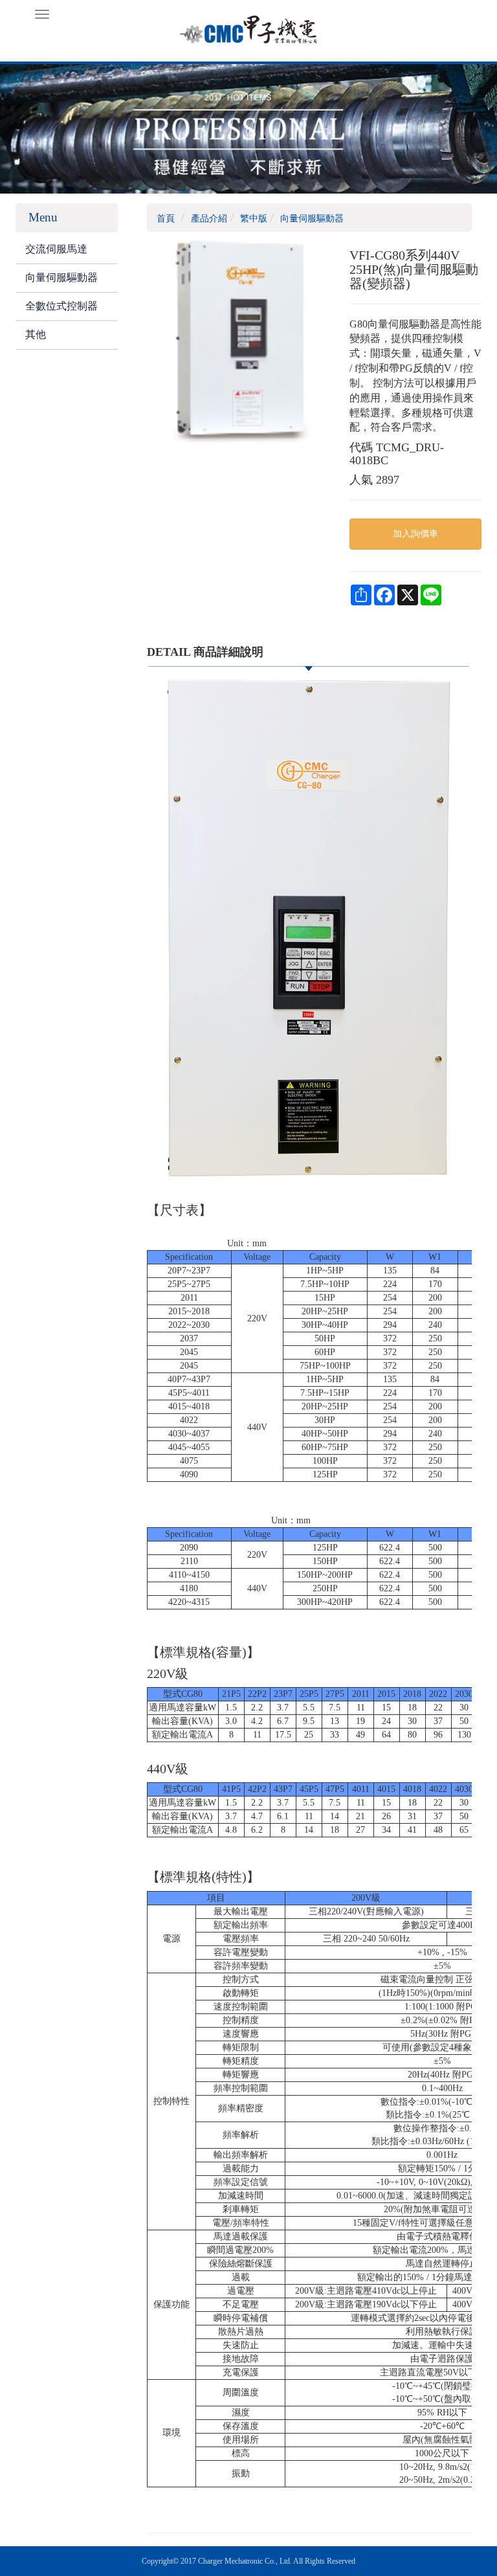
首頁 (166, 218)
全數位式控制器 (61, 306)
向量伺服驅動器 (61, 277)
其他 (36, 334)
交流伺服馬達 (56, 249)
